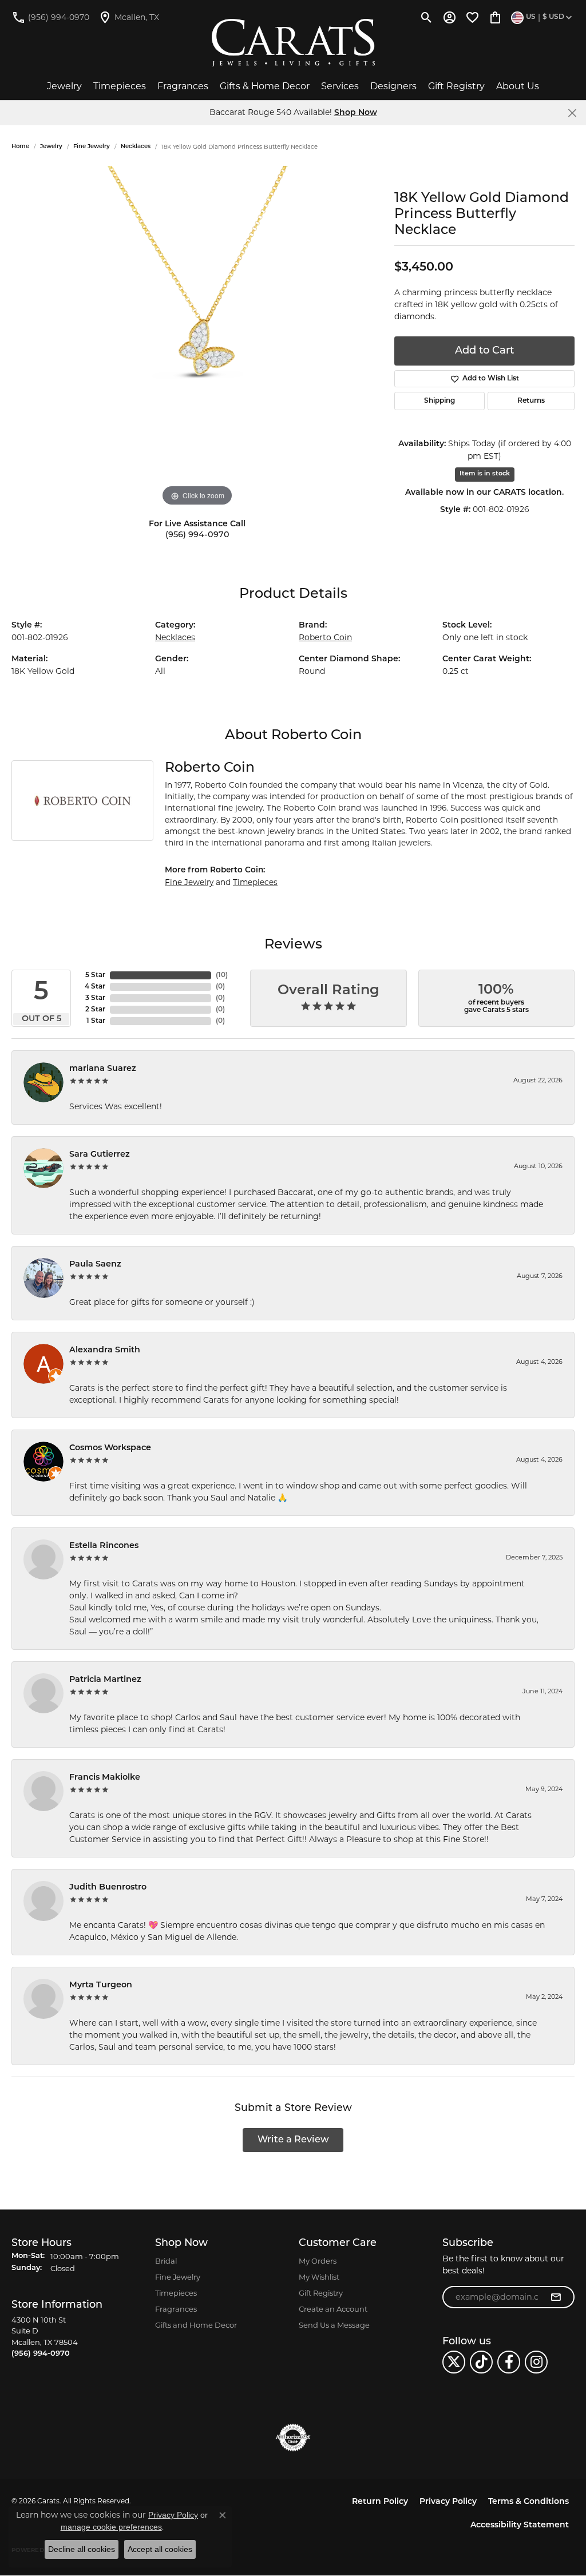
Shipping (439, 401)
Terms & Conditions (528, 2502)
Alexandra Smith (105, 1350)
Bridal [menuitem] (166, 2261)
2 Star (95, 1010)
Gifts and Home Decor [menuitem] (196, 2325)
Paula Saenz (95, 1265)
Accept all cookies (160, 2549)
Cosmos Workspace (110, 1448)
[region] (197, 338)
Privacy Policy (448, 2502)
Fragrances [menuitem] (176, 2309)
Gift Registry (456, 86)
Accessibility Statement (520, 2525)
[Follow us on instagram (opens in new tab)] (536, 2362)
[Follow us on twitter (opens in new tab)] (454, 2362)
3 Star (95, 998)
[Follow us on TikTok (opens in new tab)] (481, 2362)
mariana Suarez (103, 1069)
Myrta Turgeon (101, 1985)
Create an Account (333, 2309)
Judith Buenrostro (108, 1888)
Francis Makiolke (105, 1778)
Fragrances (183, 86)
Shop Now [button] (356, 113)
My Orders (318, 2261)
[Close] (572, 113)
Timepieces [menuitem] (176, 2293)
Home (20, 147)
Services (340, 86)
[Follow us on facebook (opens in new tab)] (509, 2362)
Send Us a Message (334, 2325)
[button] (427, 17)
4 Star (95, 987)
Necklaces (136, 147)
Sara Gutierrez (100, 1155)
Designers (393, 86)
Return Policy (380, 2502)
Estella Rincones (104, 1546)
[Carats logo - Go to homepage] (293, 43)
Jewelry (64, 86)
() (222, 975)
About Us (518, 86)
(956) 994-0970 (197, 535)
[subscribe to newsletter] (556, 2297)
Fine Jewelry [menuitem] (178, 2277)
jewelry (51, 147)
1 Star (96, 1021)
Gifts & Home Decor (265, 86)
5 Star (95, 975)
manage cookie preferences (111, 2527)
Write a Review (293, 2140)
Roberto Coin (325, 637)
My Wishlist (319, 2277)
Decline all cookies (82, 2549)
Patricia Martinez (105, 1680)
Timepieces (120, 86)
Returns (531, 401)
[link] (50, 17)
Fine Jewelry (92, 147)
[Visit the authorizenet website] (293, 2438)
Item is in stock (485, 474)
